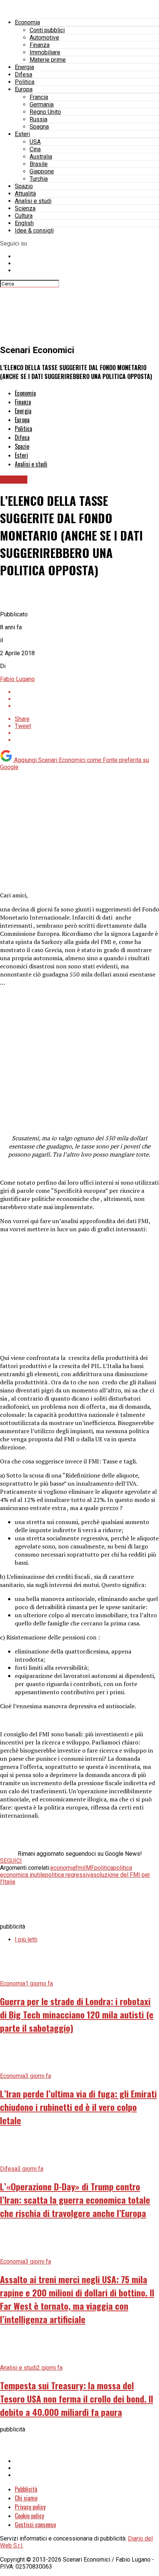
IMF (89, 1868)
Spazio (24, 186)
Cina (35, 149)
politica (104, 1868)
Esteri (22, 134)
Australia (41, 157)
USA (35, 142)
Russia (38, 119)
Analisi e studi (33, 201)
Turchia (39, 179)
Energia (24, 67)
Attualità (25, 194)
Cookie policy (29, 2516)
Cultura (24, 216)
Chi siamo (26, 2498)
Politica (25, 82)
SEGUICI (11, 1861)
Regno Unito (45, 112)
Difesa (23, 75)
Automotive (44, 38)
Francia (39, 97)
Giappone (42, 171)
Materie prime (48, 60)
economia (63, 1868)
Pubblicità (26, 2489)
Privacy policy (30, 2507)
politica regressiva (69, 1875)
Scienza (25, 208)
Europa (24, 89)
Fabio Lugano (17, 679)
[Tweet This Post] (87, 699)
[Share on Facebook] (87, 692)
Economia (27, 22)
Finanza (40, 45)
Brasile (39, 164)
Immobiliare (45, 52)
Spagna (39, 127)
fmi (80, 1868)
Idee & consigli (34, 231)
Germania (42, 104)
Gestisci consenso (35, 2525)
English (24, 223)
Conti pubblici (47, 30)
